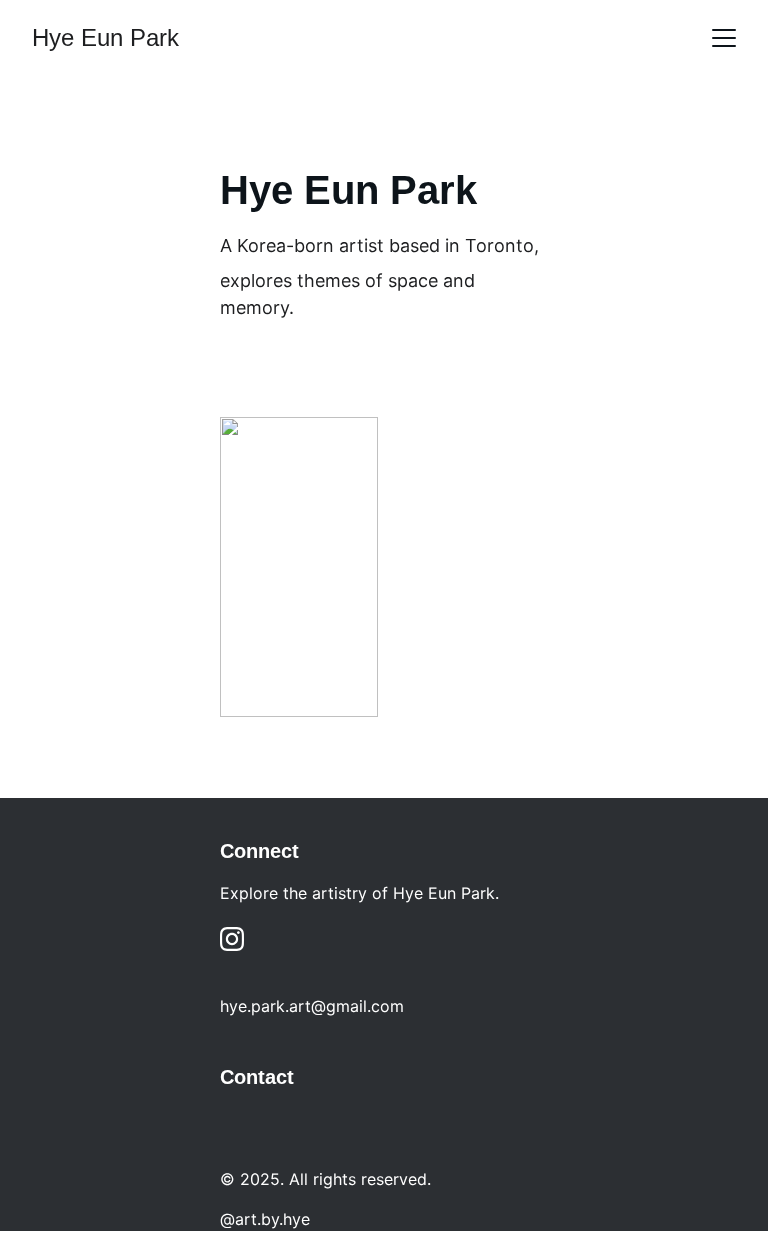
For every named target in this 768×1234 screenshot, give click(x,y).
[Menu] (724, 38)
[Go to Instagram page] (232, 939)
